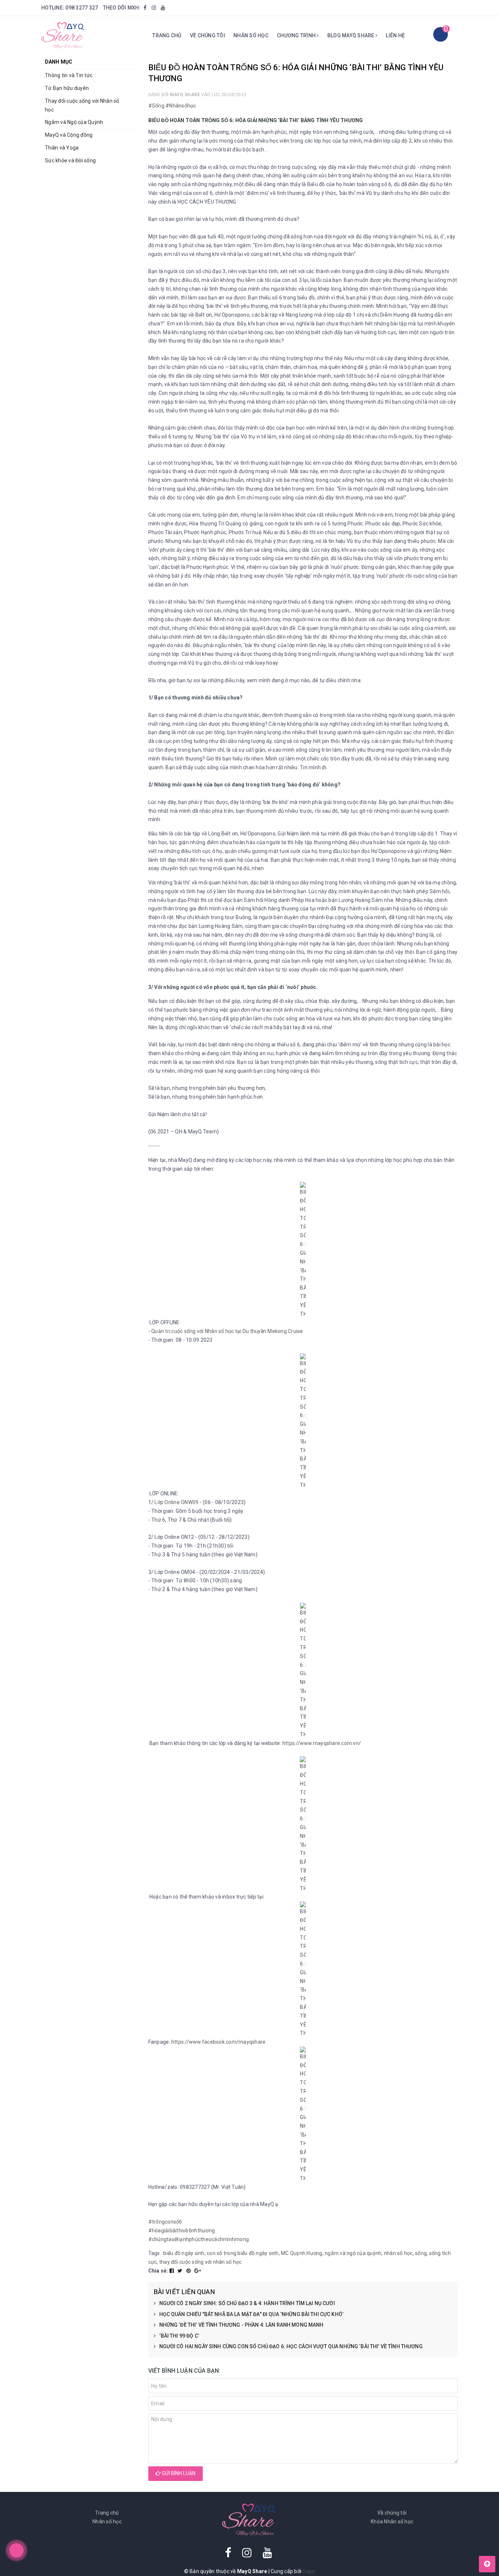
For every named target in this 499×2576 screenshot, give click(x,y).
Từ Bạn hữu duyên (67, 88)
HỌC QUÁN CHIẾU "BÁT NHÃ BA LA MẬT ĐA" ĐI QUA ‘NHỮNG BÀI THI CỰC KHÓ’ (252, 2314)
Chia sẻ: (158, 2271)
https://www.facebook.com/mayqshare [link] (219, 2042)
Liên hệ (395, 35)
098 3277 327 (82, 8)
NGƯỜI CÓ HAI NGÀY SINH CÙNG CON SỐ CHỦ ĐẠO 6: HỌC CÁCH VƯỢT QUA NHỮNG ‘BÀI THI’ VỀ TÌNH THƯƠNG (291, 2346)
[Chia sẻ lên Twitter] (181, 2271)
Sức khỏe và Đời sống (70, 160)
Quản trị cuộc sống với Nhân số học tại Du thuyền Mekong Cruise (227, 1331)
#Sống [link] (156, 106)
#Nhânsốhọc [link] (181, 106)
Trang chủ (167, 35)
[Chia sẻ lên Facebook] (172, 2271)
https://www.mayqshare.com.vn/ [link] (322, 1743)
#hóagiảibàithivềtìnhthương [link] (182, 2231)
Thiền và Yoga (62, 148)
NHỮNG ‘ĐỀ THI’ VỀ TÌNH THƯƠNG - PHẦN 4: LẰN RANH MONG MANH (241, 2325)
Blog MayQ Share (351, 35)
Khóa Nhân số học (392, 2522)
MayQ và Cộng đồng (69, 135)
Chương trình (297, 35)
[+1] (198, 2271)
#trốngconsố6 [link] (165, 2222)
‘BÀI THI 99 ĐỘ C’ (179, 2336)
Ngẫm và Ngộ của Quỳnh (74, 122)
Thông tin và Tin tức (69, 75)
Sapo (309, 2571)
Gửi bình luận (178, 2473)
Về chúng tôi (207, 35)
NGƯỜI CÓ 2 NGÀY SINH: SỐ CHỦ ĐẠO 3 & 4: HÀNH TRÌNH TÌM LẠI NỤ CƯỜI (247, 2303)
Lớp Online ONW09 (176, 1502)
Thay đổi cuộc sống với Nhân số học (82, 105)
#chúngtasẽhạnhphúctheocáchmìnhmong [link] (199, 2239)
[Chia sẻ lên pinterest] (189, 2271)
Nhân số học (251, 35)
